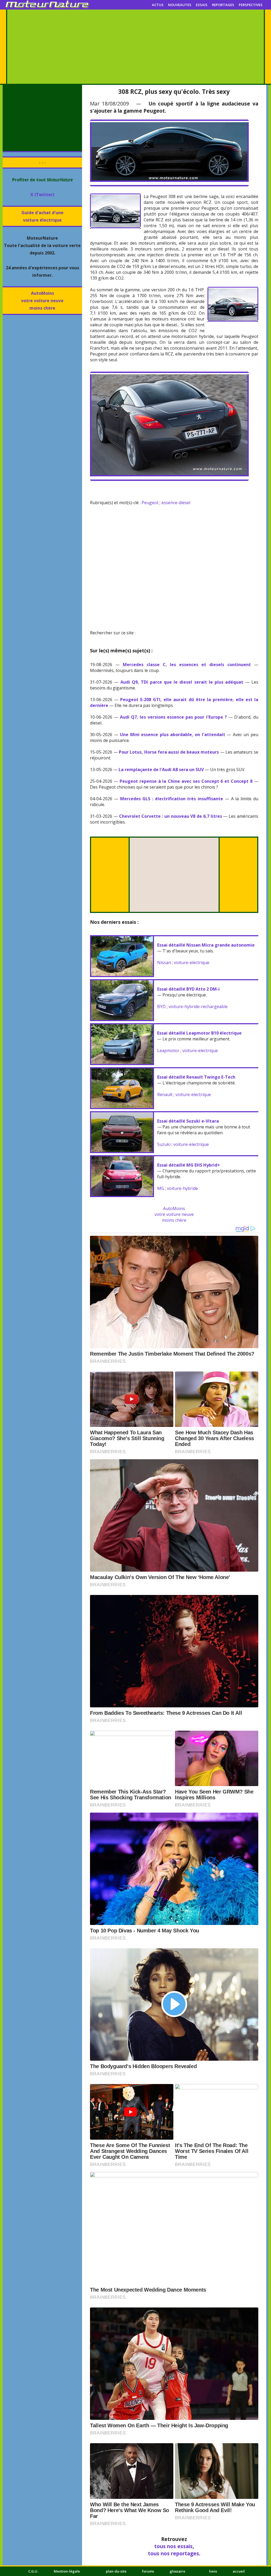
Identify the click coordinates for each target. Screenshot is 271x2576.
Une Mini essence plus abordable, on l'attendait (173, 735)
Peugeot (150, 503)
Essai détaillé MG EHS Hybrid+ (189, 1165)
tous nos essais (173, 2546)
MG (161, 1188)
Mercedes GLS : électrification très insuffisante (172, 799)
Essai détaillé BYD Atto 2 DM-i (188, 989)
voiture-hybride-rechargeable (198, 1006)
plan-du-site (116, 2571)
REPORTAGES (223, 5)
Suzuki (164, 1144)
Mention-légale (67, 2571)
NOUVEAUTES (180, 5)
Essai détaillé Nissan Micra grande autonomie (206, 945)
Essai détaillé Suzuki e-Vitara (188, 1121)
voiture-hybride (182, 1188)
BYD (161, 1006)
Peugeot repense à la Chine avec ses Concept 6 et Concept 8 (186, 781)
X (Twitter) (42, 195)
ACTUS (158, 5)
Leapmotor (168, 1050)
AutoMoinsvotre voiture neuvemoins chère (42, 301)
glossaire (177, 2571)
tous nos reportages (173, 2553)
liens (213, 2571)
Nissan (164, 962)
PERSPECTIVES (251, 5)
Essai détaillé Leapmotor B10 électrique (199, 1033)
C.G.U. (33, 2571)
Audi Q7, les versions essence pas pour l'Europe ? (173, 717)
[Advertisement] (135, 47)
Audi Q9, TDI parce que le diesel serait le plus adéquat (182, 682)
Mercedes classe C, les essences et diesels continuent (187, 665)
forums (148, 2571)
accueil (239, 2571)
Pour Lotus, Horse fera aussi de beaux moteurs (169, 752)
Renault (165, 1094)
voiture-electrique (192, 962)
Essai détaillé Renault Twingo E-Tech (196, 1077)
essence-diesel (176, 503)
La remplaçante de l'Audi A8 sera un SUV (161, 770)
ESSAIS (202, 5)
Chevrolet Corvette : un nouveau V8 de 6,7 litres (171, 816)
